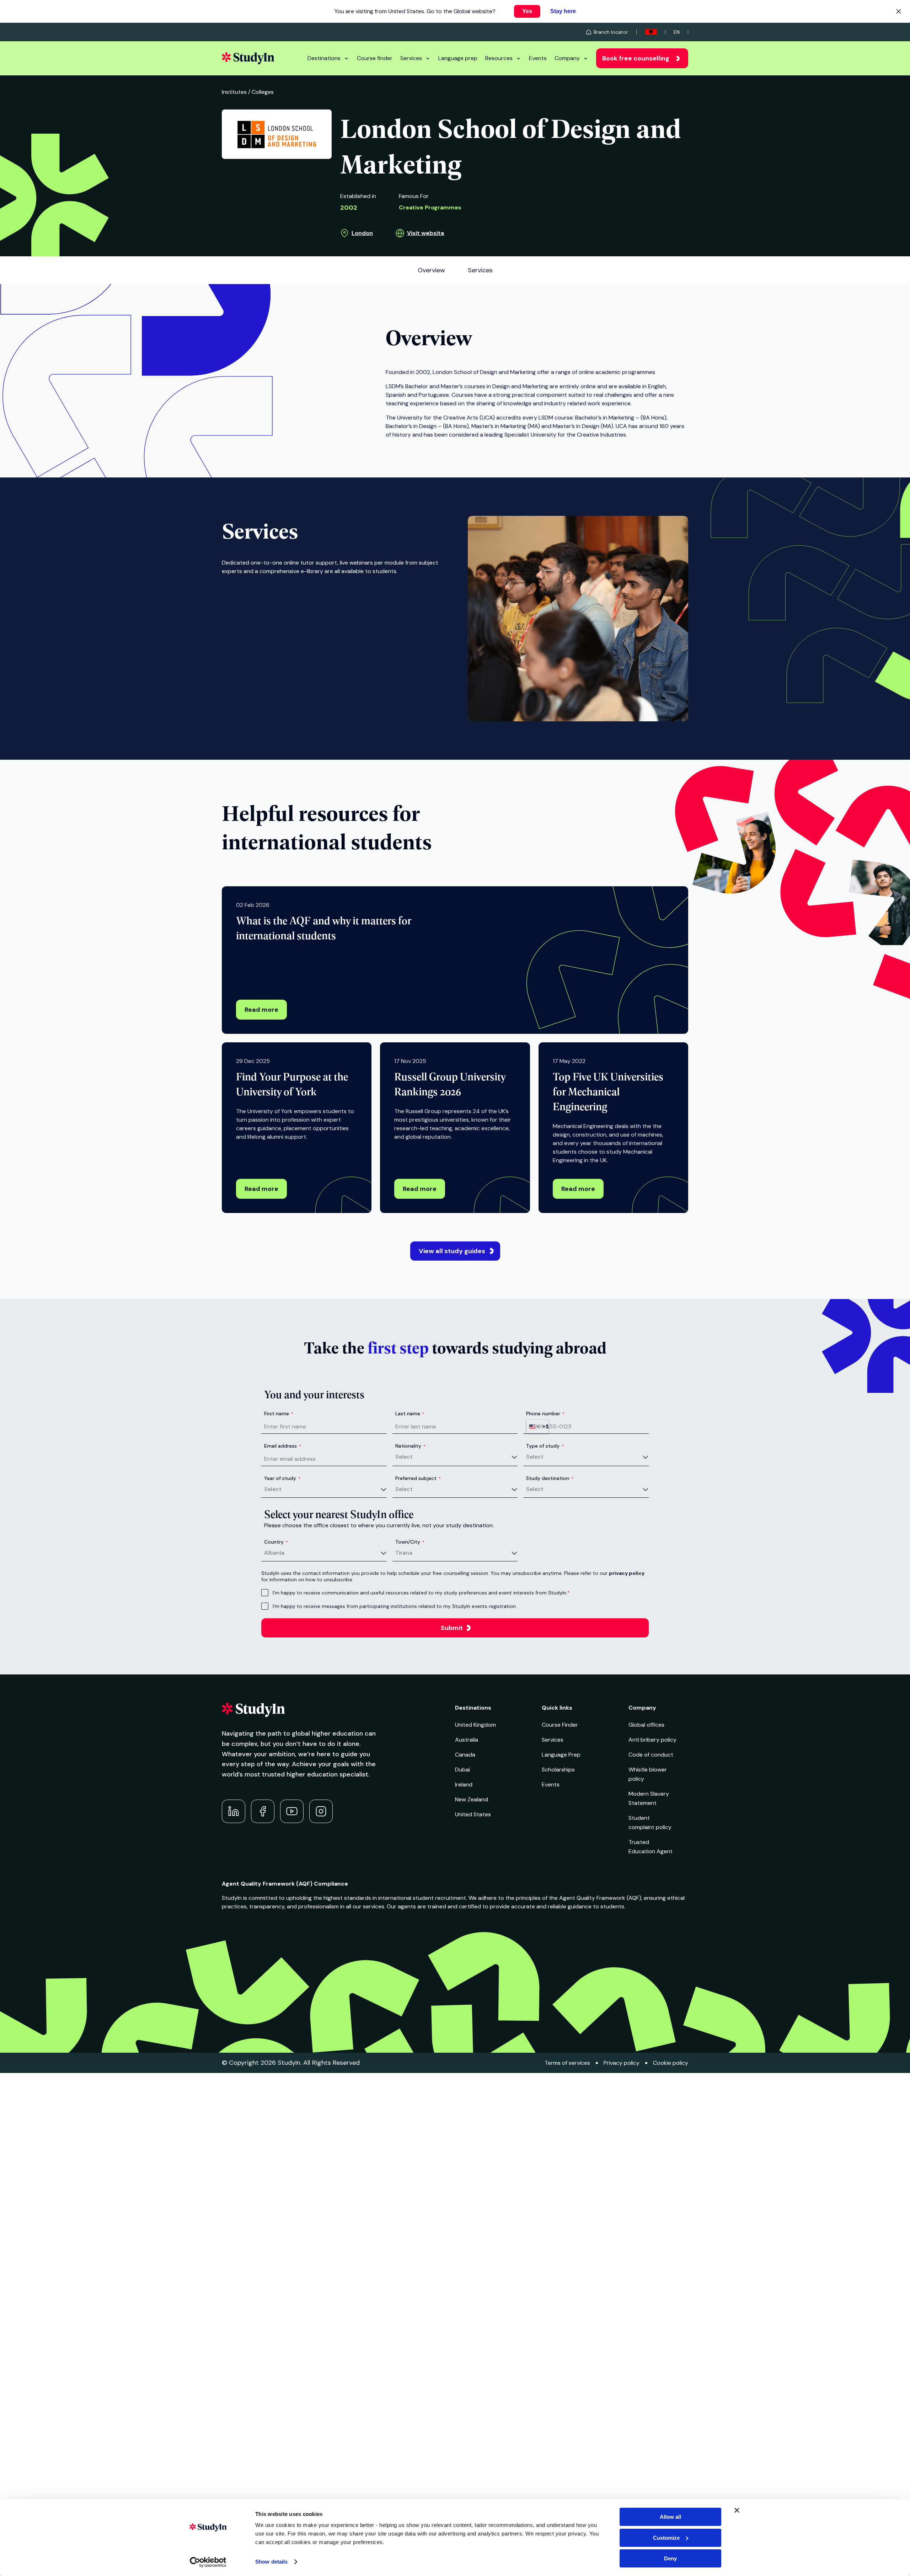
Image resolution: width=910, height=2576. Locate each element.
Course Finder (560, 1725)
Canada (465, 1755)
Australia (467, 1740)
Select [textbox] (404, 1457)
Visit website (426, 233)
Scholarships (558, 1770)
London (362, 233)
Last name (410, 1413)
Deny (670, 2558)
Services (411, 58)
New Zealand (472, 1799)
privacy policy (627, 1573)
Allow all (670, 2517)
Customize (666, 2538)
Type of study (545, 1446)
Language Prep (561, 1755)
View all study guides (452, 1251)
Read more (261, 1010)
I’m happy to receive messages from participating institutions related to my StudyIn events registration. (395, 1606)
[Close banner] (737, 2510)
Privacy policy (622, 2063)
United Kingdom (475, 1725)
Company (567, 58)
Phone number (545, 1413)
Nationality (410, 1446)
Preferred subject (418, 1478)
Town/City (410, 1542)
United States (473, 1814)
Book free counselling (636, 58)
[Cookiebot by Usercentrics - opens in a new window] (208, 2562)
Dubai (462, 1770)
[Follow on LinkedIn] (234, 1811)
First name (279, 1413)
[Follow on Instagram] (321, 1811)
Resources (499, 58)
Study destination (550, 1478)
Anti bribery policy (652, 1740)
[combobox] (537, 1427)
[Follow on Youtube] (292, 1811)
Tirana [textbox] (404, 1553)
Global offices (646, 1725)
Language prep (458, 58)
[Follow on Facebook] (263, 1811)
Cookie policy (671, 2063)
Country (276, 1542)
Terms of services (567, 2063)
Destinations (324, 58)
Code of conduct (651, 1755)
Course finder (375, 58)
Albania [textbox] (274, 1553)
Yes (527, 11)
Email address (283, 1446)
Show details (271, 2562)
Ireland (464, 1784)
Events (538, 58)
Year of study (282, 1478)
